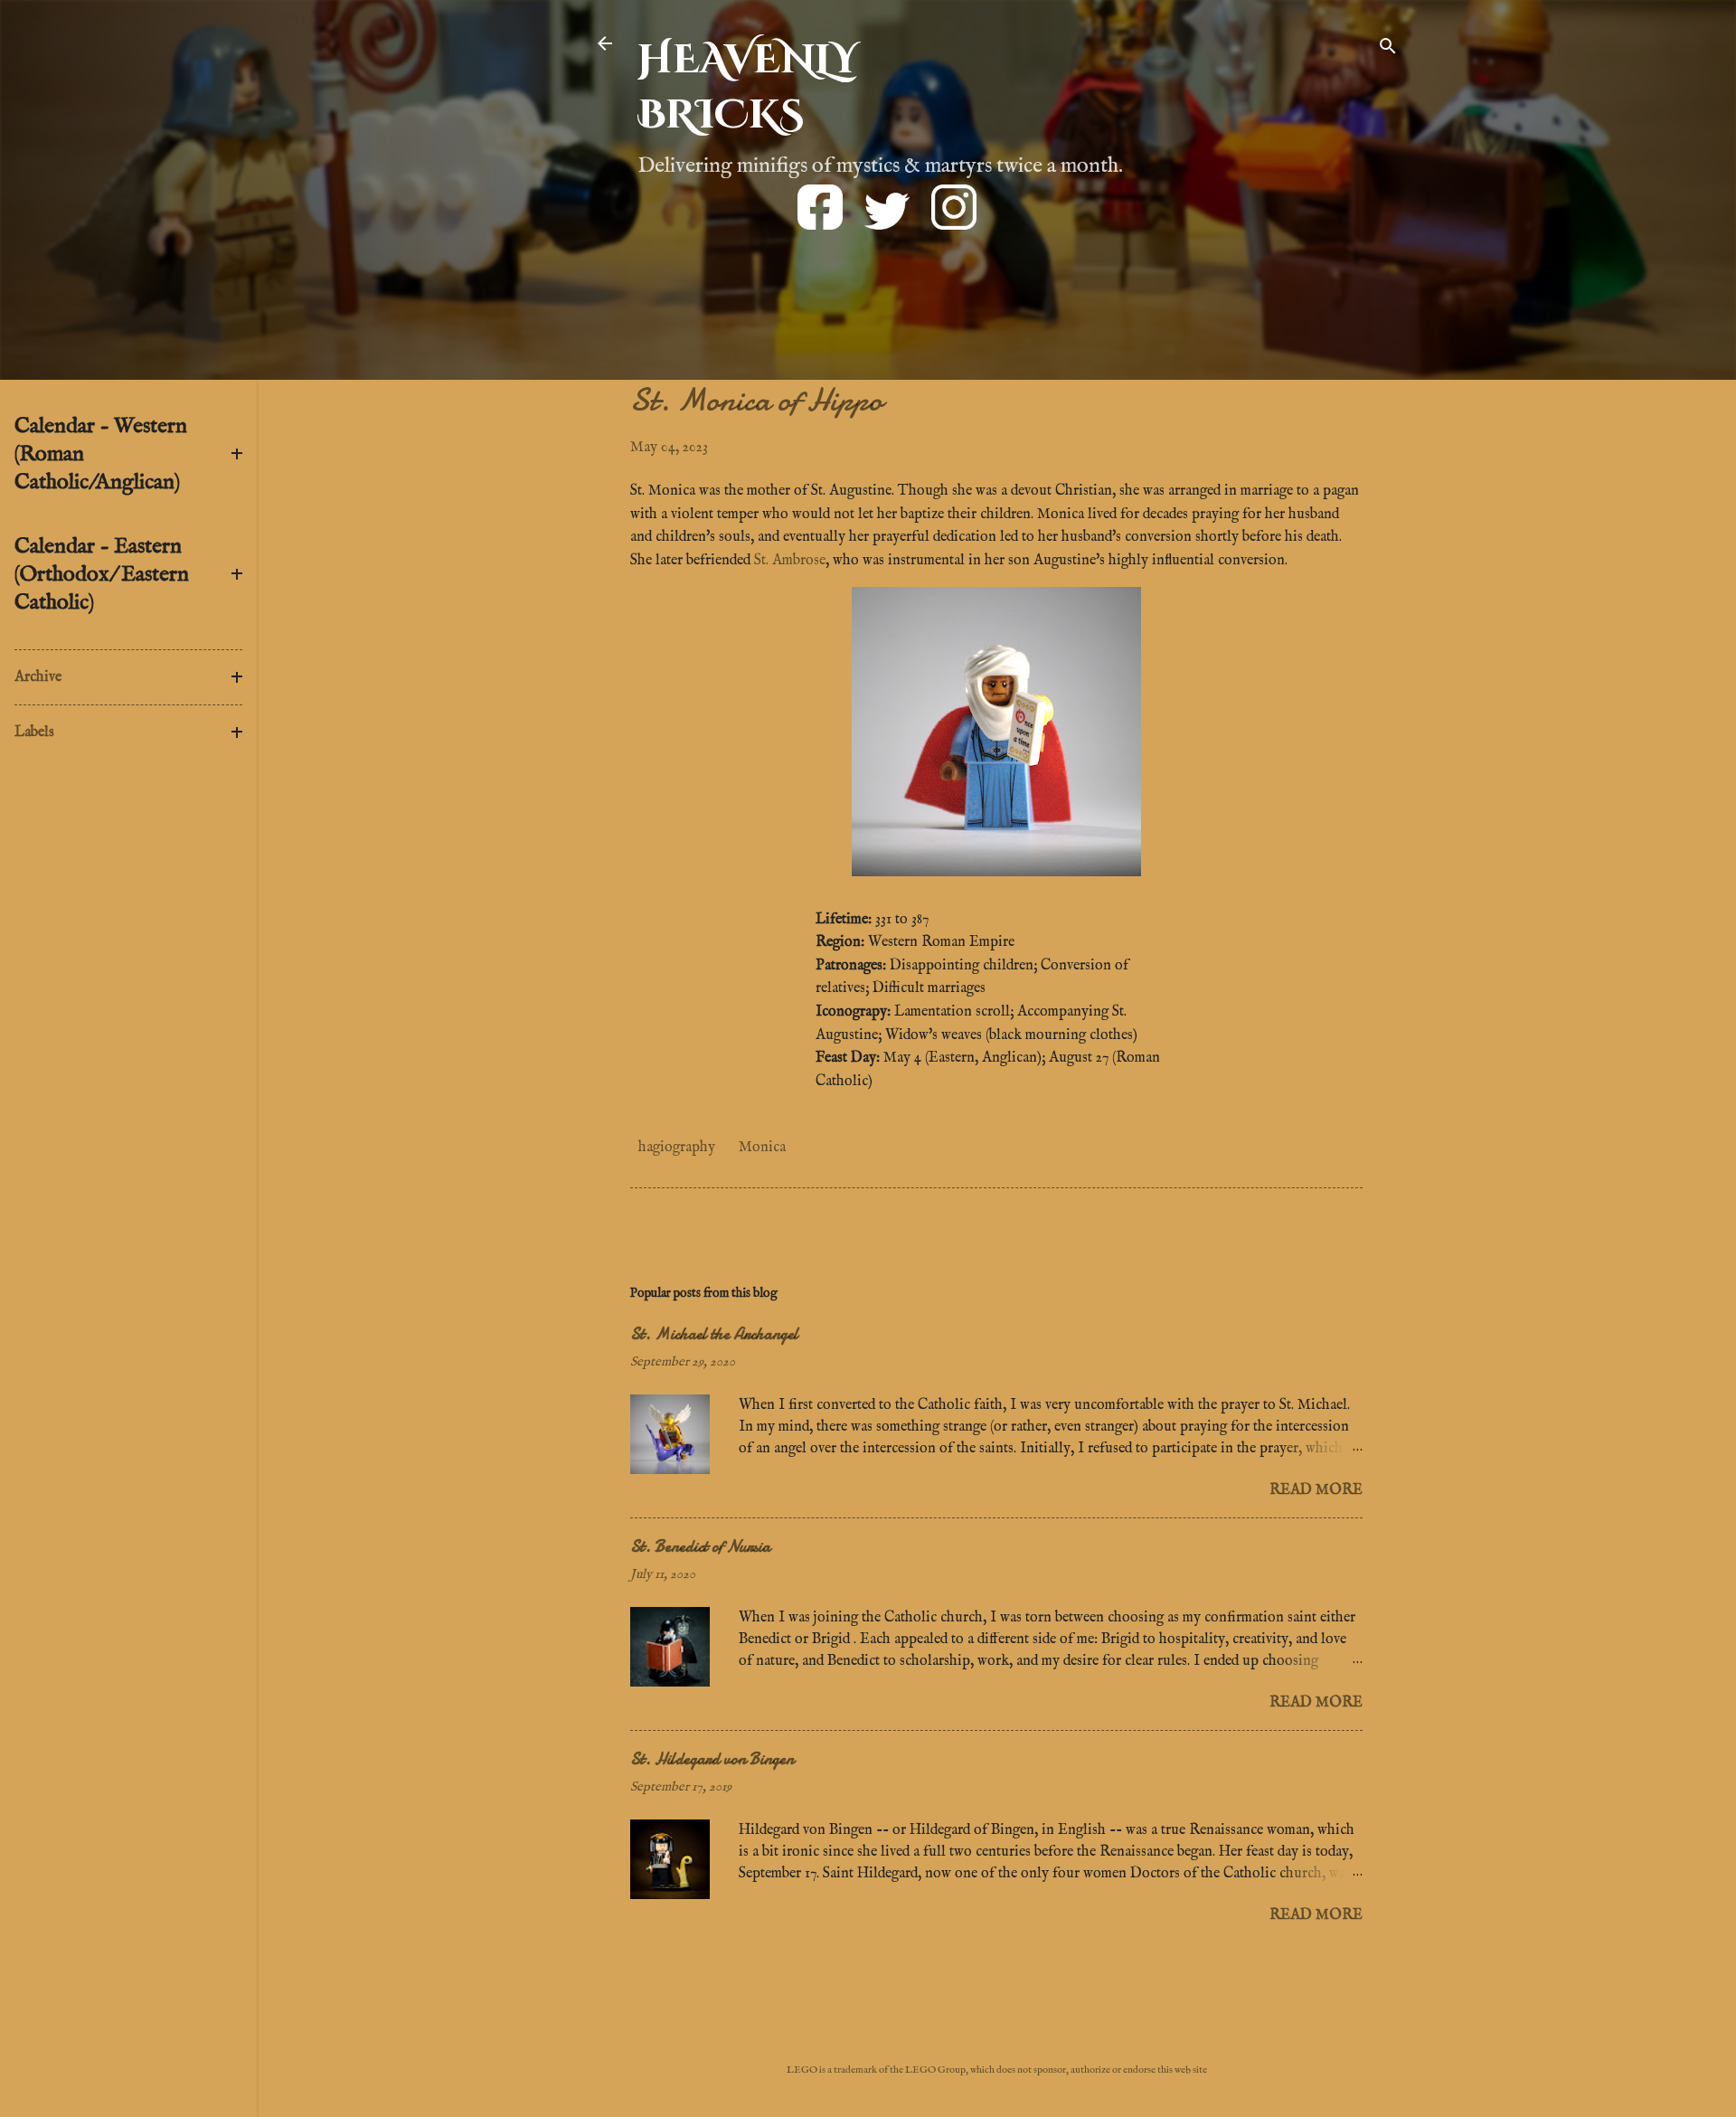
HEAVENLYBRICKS (748, 88)
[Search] (1388, 49)
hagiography (677, 1148)
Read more (1316, 1490)
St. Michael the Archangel (714, 1334)
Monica (762, 1148)
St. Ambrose (790, 561)
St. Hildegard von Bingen (712, 1759)
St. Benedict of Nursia (700, 1547)
